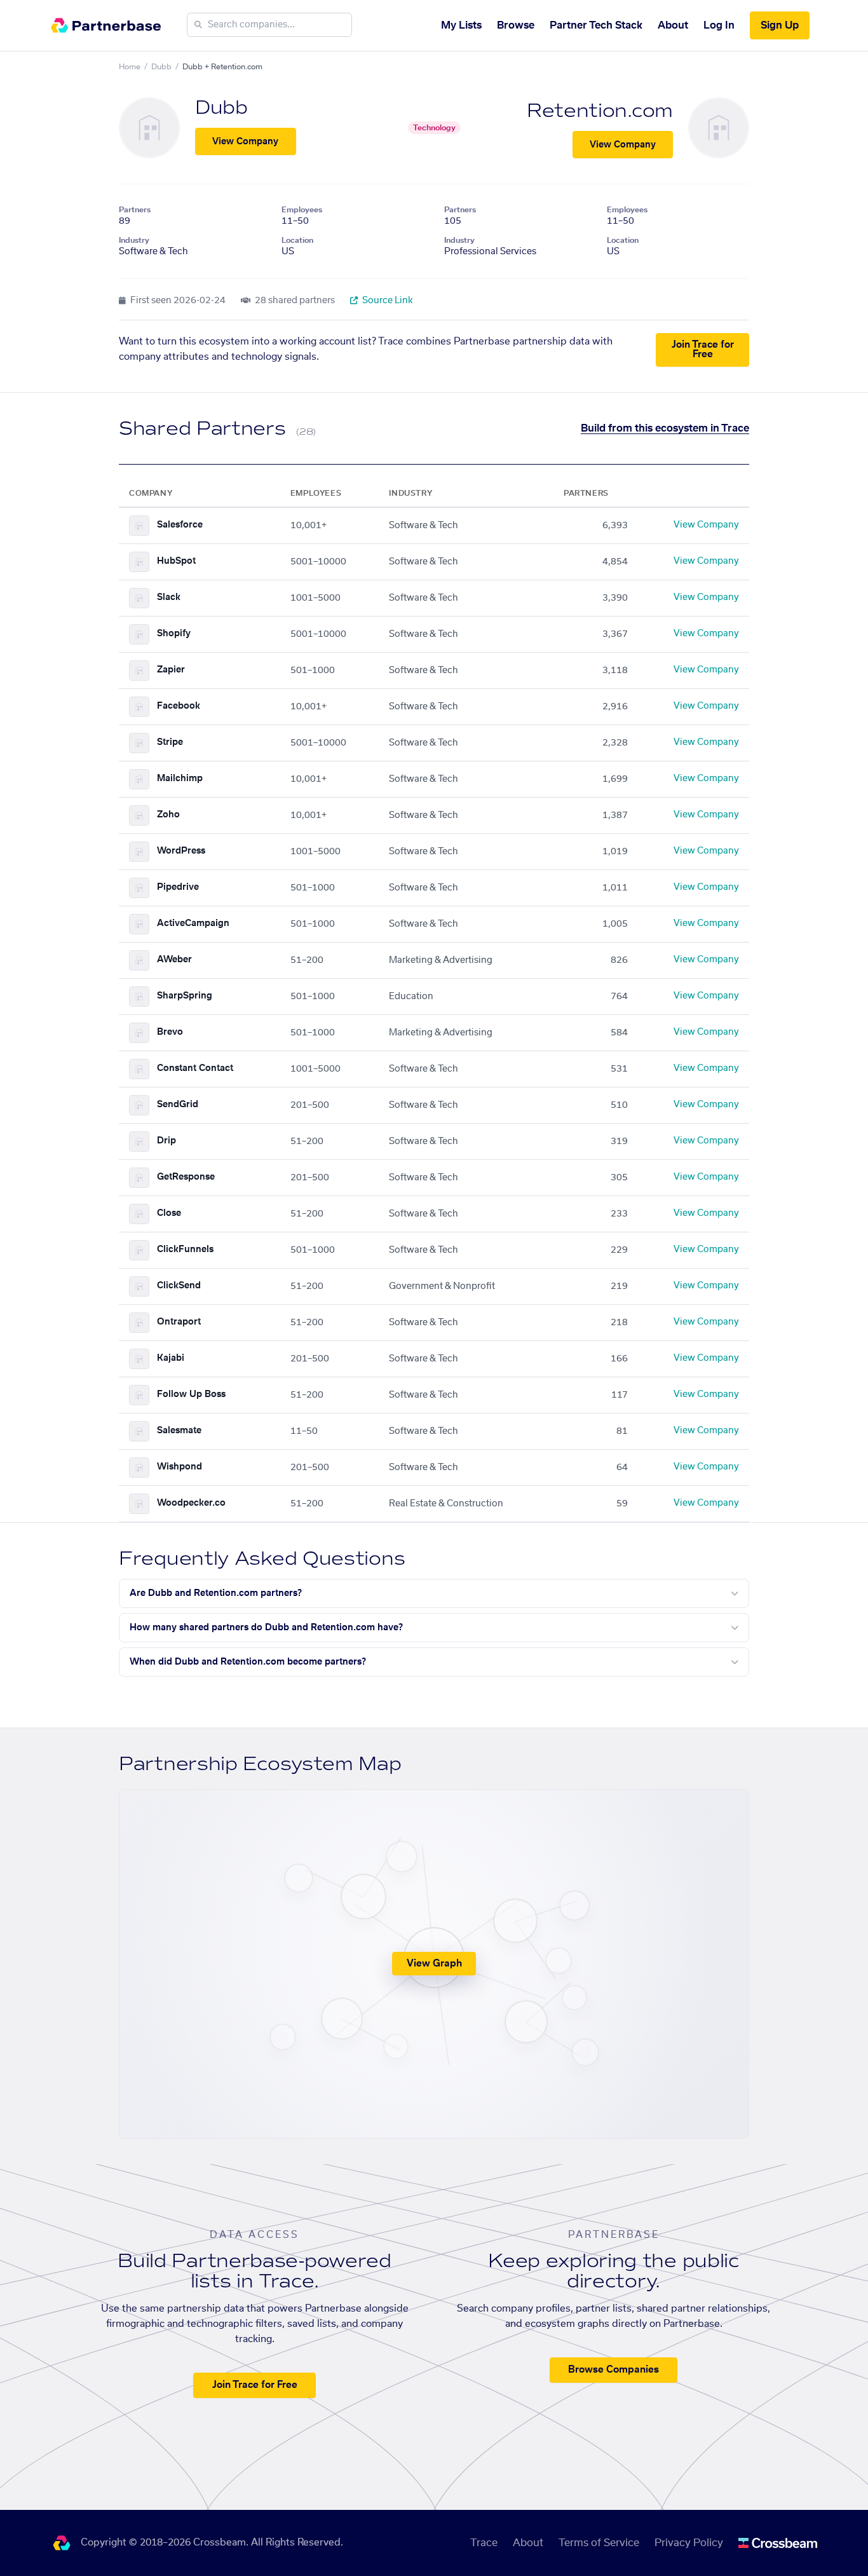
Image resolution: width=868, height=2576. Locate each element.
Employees (302, 210)
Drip (166, 1141)
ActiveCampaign (193, 923)
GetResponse (186, 1177)
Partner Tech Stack (596, 25)
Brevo (170, 1032)
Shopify (174, 634)
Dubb (161, 67)
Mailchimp (180, 779)
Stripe (170, 742)
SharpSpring (185, 996)
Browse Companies (614, 2370)
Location (297, 240)
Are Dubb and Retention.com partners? (216, 1593)
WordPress (181, 851)
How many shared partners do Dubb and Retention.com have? (266, 1628)
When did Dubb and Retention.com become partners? (248, 1662)
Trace (484, 2543)
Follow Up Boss (191, 1394)
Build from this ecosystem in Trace (665, 428)
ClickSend (179, 1286)
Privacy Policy (689, 2543)
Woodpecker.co (191, 1503)
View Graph (434, 1964)
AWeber (174, 960)
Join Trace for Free (703, 350)
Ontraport (179, 1322)
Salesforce (180, 525)
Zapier (171, 670)
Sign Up (780, 25)
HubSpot (176, 561)
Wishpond (180, 1467)
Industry (134, 240)
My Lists (461, 25)
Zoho (168, 815)
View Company (245, 142)
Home (130, 67)
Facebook (179, 706)
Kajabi (171, 1358)
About (673, 25)
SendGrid (178, 1105)
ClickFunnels (185, 1250)
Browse (516, 25)
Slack (169, 597)
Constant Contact (195, 1068)
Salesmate (179, 1431)
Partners (135, 210)
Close (169, 1213)
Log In (719, 25)
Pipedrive (178, 887)
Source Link (387, 301)
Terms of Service (599, 2543)
